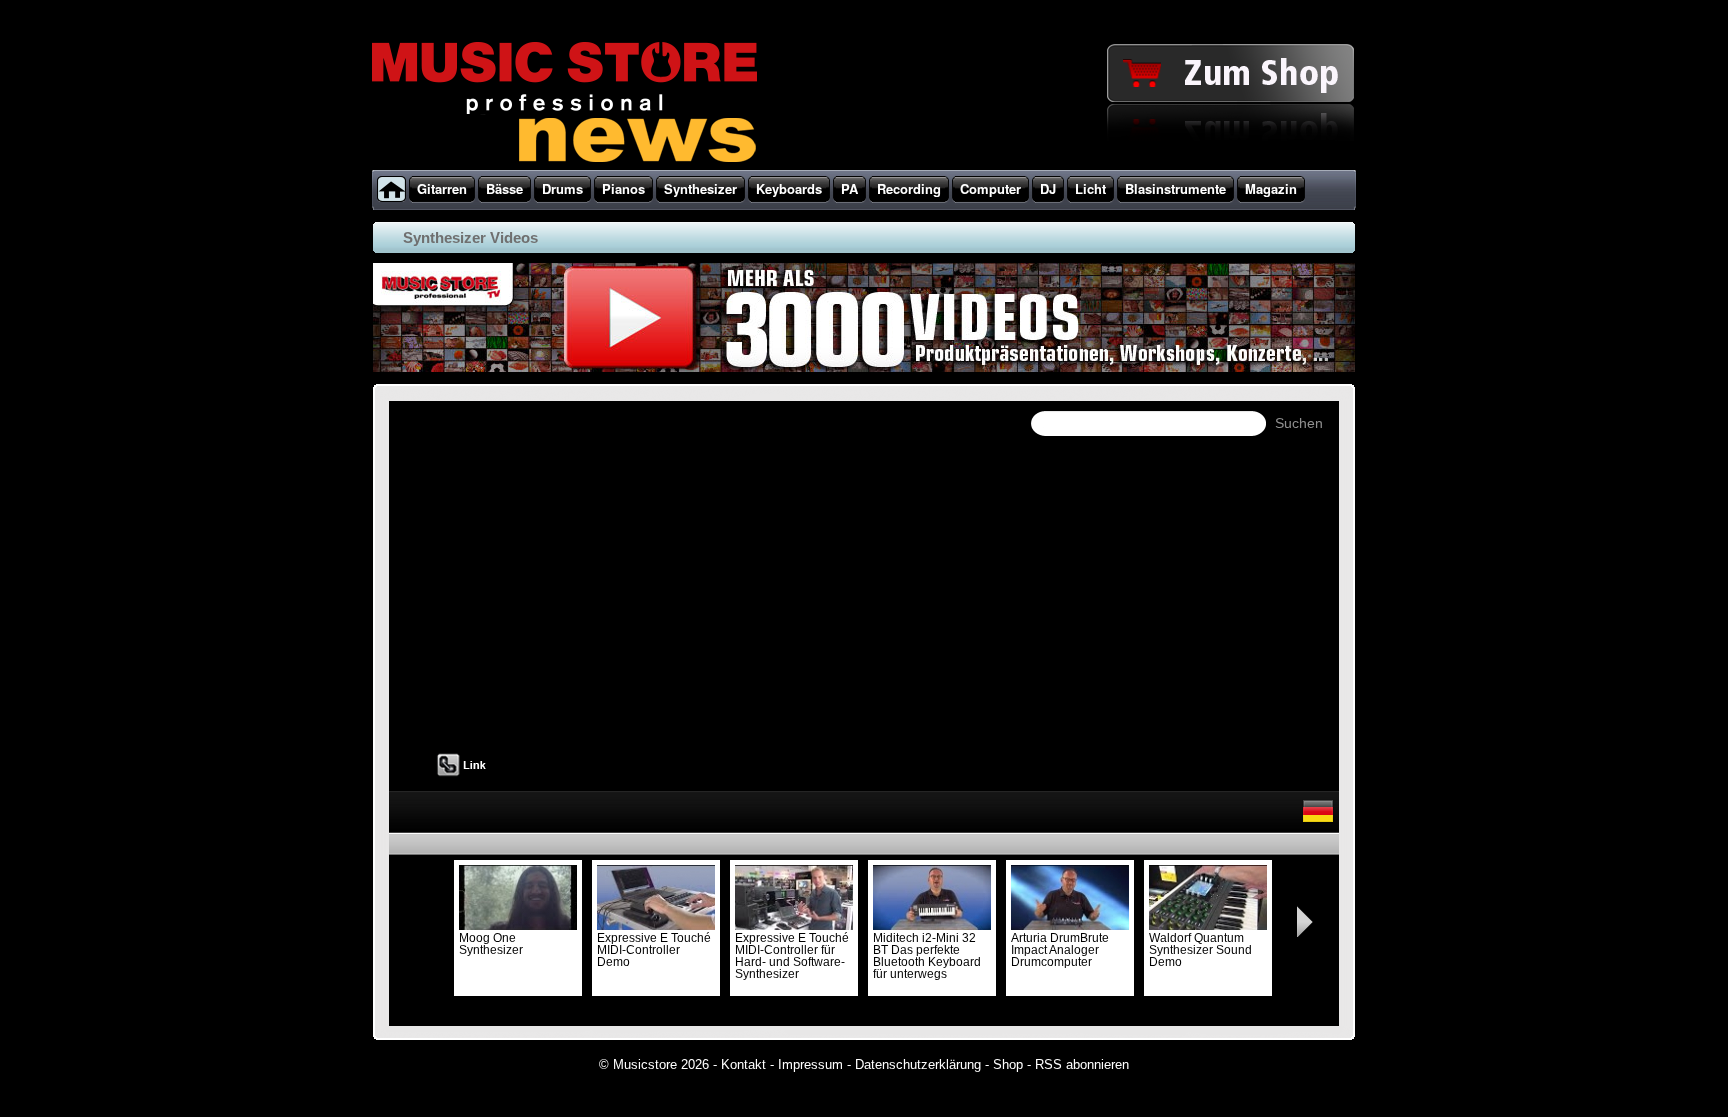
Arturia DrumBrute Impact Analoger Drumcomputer (1060, 950)
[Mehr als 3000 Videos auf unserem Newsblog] (862, 371)
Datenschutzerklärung (918, 1064)
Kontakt (743, 1064)
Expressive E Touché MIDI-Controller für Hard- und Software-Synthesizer (792, 956)
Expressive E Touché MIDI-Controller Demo (654, 950)
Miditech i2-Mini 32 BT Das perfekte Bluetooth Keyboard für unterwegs (927, 956)
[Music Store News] (564, 160)
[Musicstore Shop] (864, 166)
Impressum (810, 1064)
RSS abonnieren (1082, 1064)
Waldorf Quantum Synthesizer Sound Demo (1200, 950)
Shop (1008, 1064)
